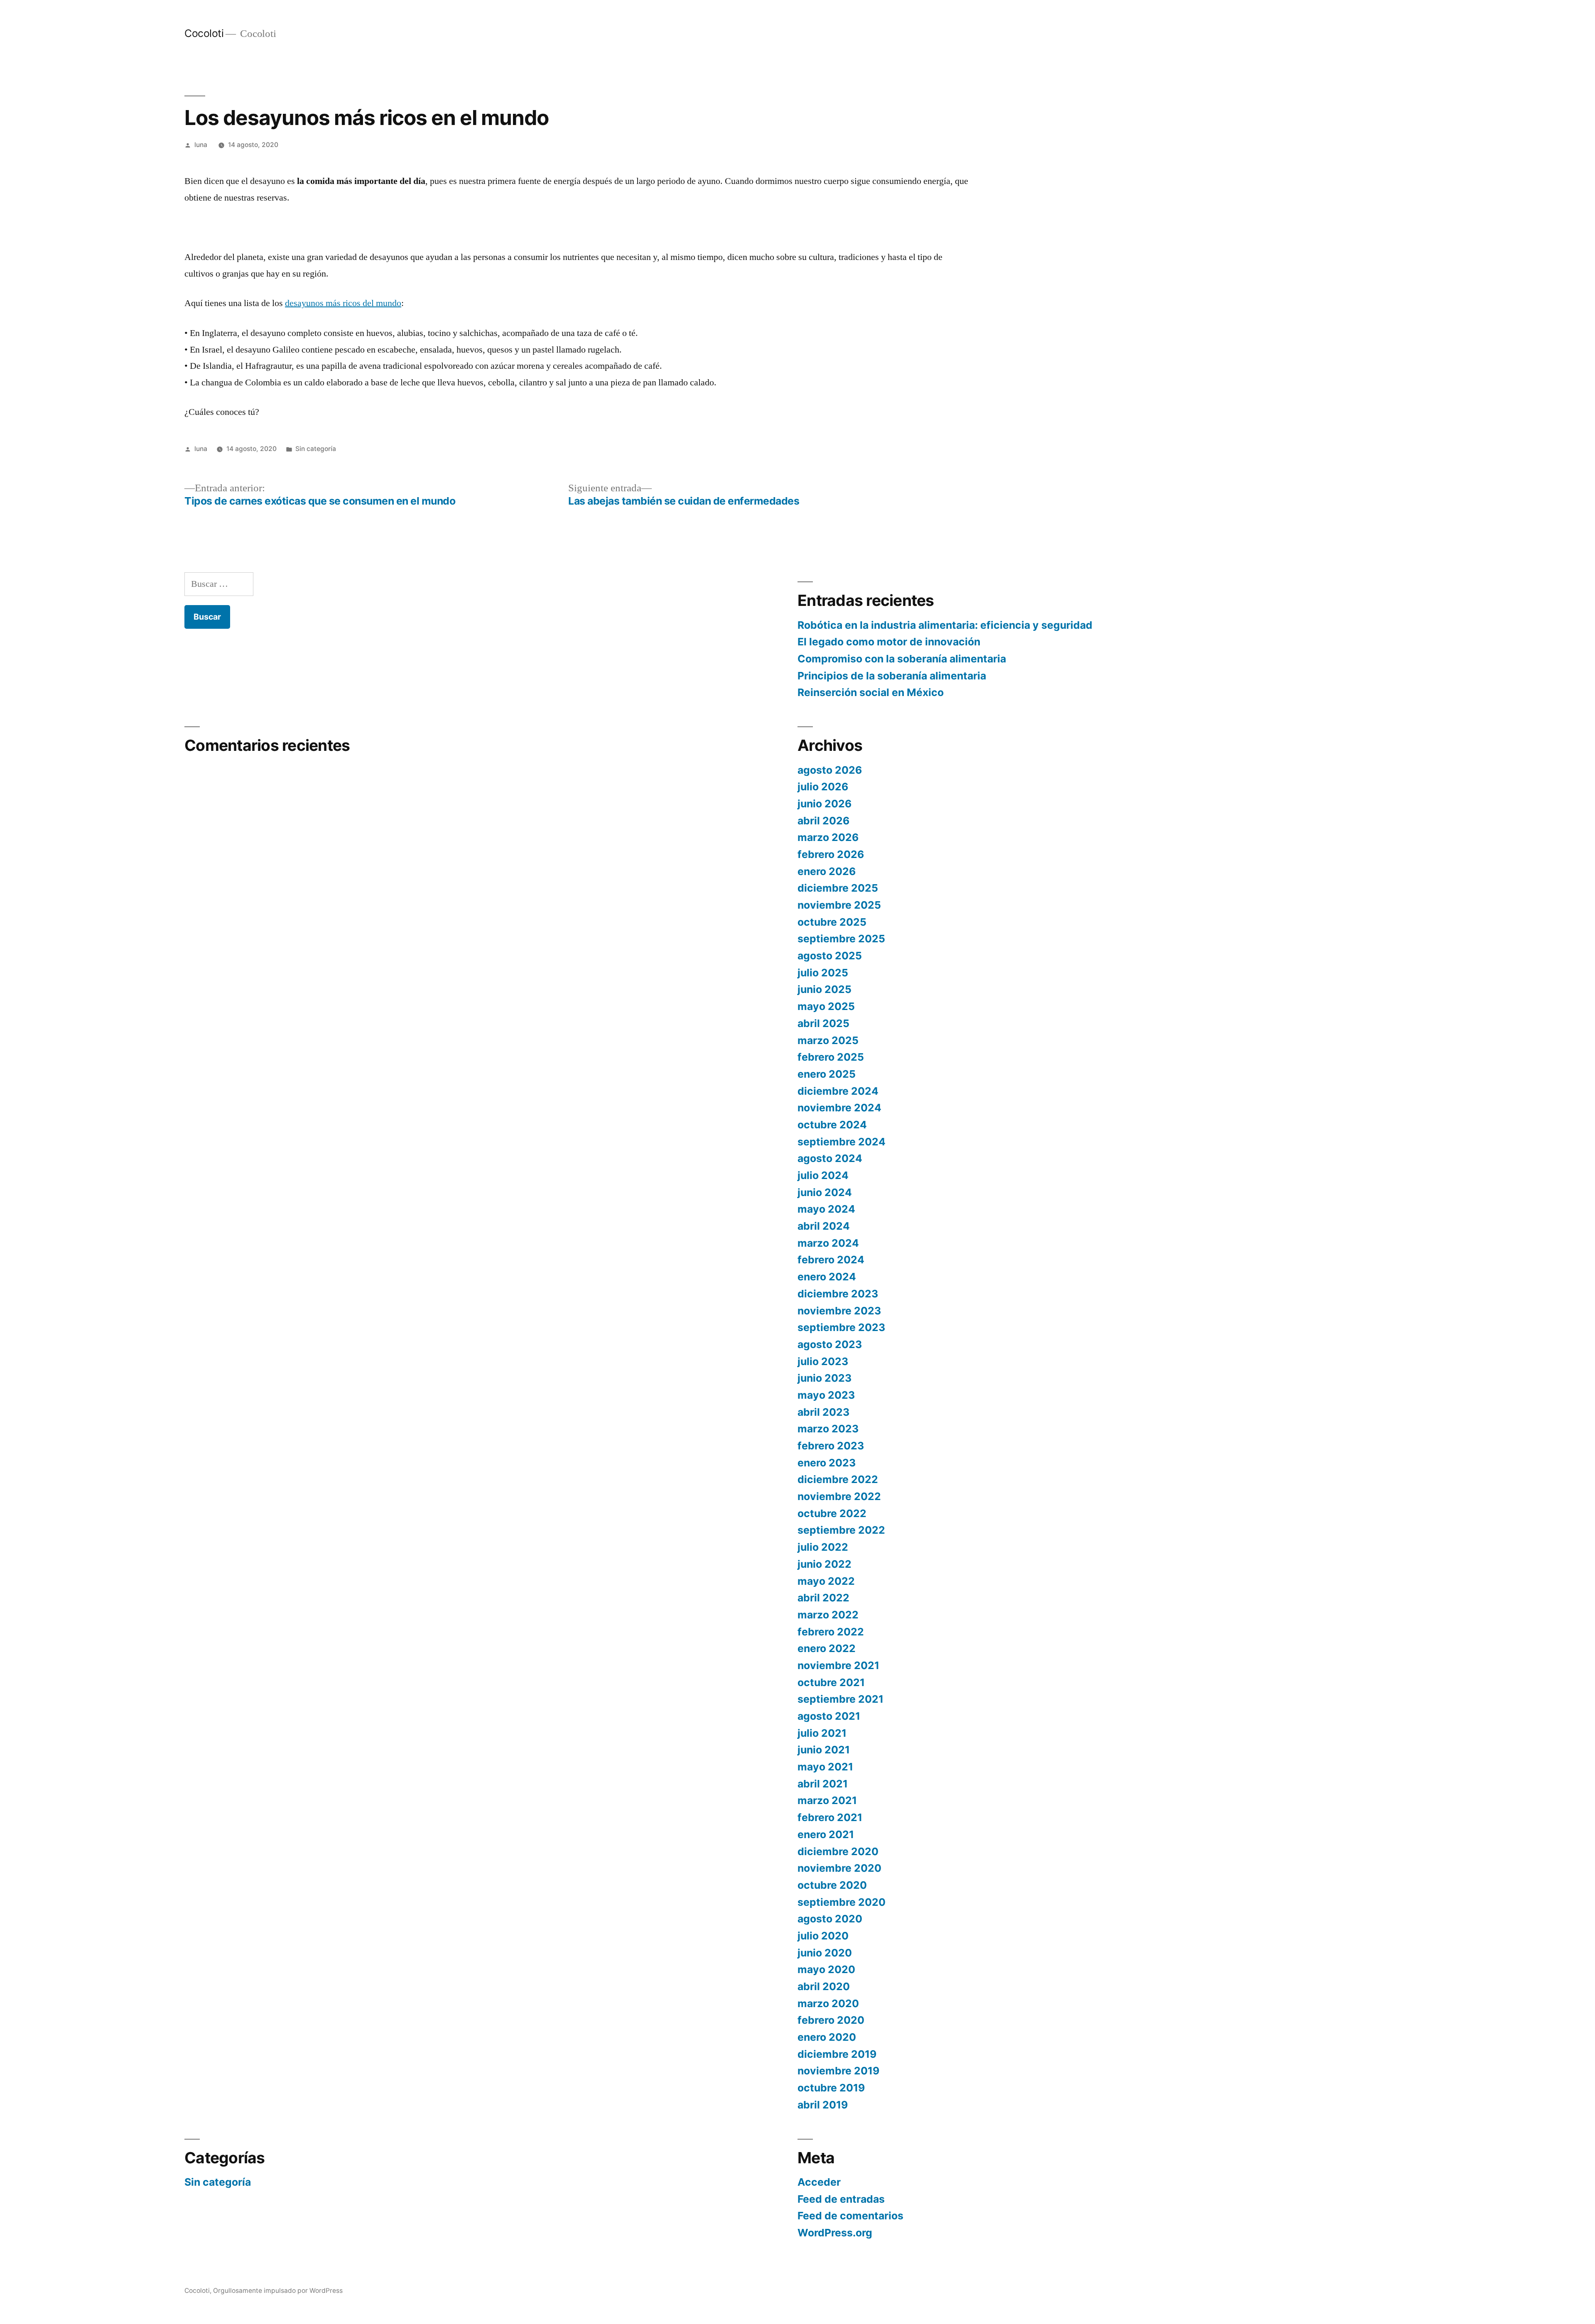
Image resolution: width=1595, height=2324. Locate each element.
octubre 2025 (832, 922)
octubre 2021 (831, 1682)
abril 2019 (823, 2105)
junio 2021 (824, 1750)
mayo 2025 (826, 1006)
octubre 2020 (832, 1885)
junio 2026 (824, 804)
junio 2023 (824, 1378)
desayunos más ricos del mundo (343, 303)
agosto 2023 (830, 1344)
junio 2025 (824, 989)
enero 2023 (827, 1463)
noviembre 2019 (838, 2071)
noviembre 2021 (838, 1665)
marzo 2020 (828, 2003)
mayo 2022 (826, 1581)
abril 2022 (823, 1598)
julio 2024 (823, 1175)
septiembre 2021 (840, 1699)
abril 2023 (823, 1412)
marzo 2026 (828, 837)
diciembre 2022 (838, 1479)
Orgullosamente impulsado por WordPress (278, 2291)
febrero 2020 (831, 2020)
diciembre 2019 (837, 2054)
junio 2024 (825, 1192)
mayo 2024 (826, 1209)
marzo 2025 (828, 1040)
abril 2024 (824, 1226)
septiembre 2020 (842, 1902)
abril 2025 (823, 1023)
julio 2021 (822, 1733)
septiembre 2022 (841, 1530)
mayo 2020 (826, 1969)
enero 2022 (827, 1648)
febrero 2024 (831, 1260)
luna (201, 145)
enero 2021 (826, 1834)
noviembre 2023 (839, 1311)
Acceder (819, 2182)
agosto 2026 (830, 770)
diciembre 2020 (838, 1851)
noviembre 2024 (839, 1108)
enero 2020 (827, 2037)
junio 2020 (825, 1953)
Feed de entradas (841, 2199)
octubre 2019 (831, 2088)
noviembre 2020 (839, 1868)
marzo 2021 (827, 1800)
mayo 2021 (825, 1767)
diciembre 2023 (838, 1294)
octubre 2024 (832, 1125)
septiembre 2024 (842, 1142)
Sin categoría (316, 449)
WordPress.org (835, 2233)
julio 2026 (823, 787)
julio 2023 (823, 1361)
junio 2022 (824, 1564)
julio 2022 (823, 1547)
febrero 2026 (831, 854)
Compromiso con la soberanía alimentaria (902, 659)
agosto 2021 (829, 1716)
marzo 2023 (828, 1429)
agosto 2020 (830, 1919)
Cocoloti (204, 33)
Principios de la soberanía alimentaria (892, 676)
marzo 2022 (828, 1615)
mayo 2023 (826, 1395)
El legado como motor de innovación (889, 642)
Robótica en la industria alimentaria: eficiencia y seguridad (945, 625)
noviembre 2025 (839, 905)
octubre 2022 (832, 1513)
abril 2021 (823, 1784)
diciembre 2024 (838, 1091)
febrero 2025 (831, 1057)
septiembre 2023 (841, 1327)
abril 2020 (824, 1986)
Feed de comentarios (850, 2216)
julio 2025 (823, 973)
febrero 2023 (831, 1446)
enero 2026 (827, 871)
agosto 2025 (830, 956)
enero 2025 (827, 1074)
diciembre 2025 (838, 888)
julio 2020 (823, 1936)
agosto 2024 (830, 1158)
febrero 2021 (830, 1817)
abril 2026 (823, 821)
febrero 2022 (831, 1632)
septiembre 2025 (841, 939)
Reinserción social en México (871, 692)
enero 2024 (827, 1277)
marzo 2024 (828, 1243)
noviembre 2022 (839, 1496)
